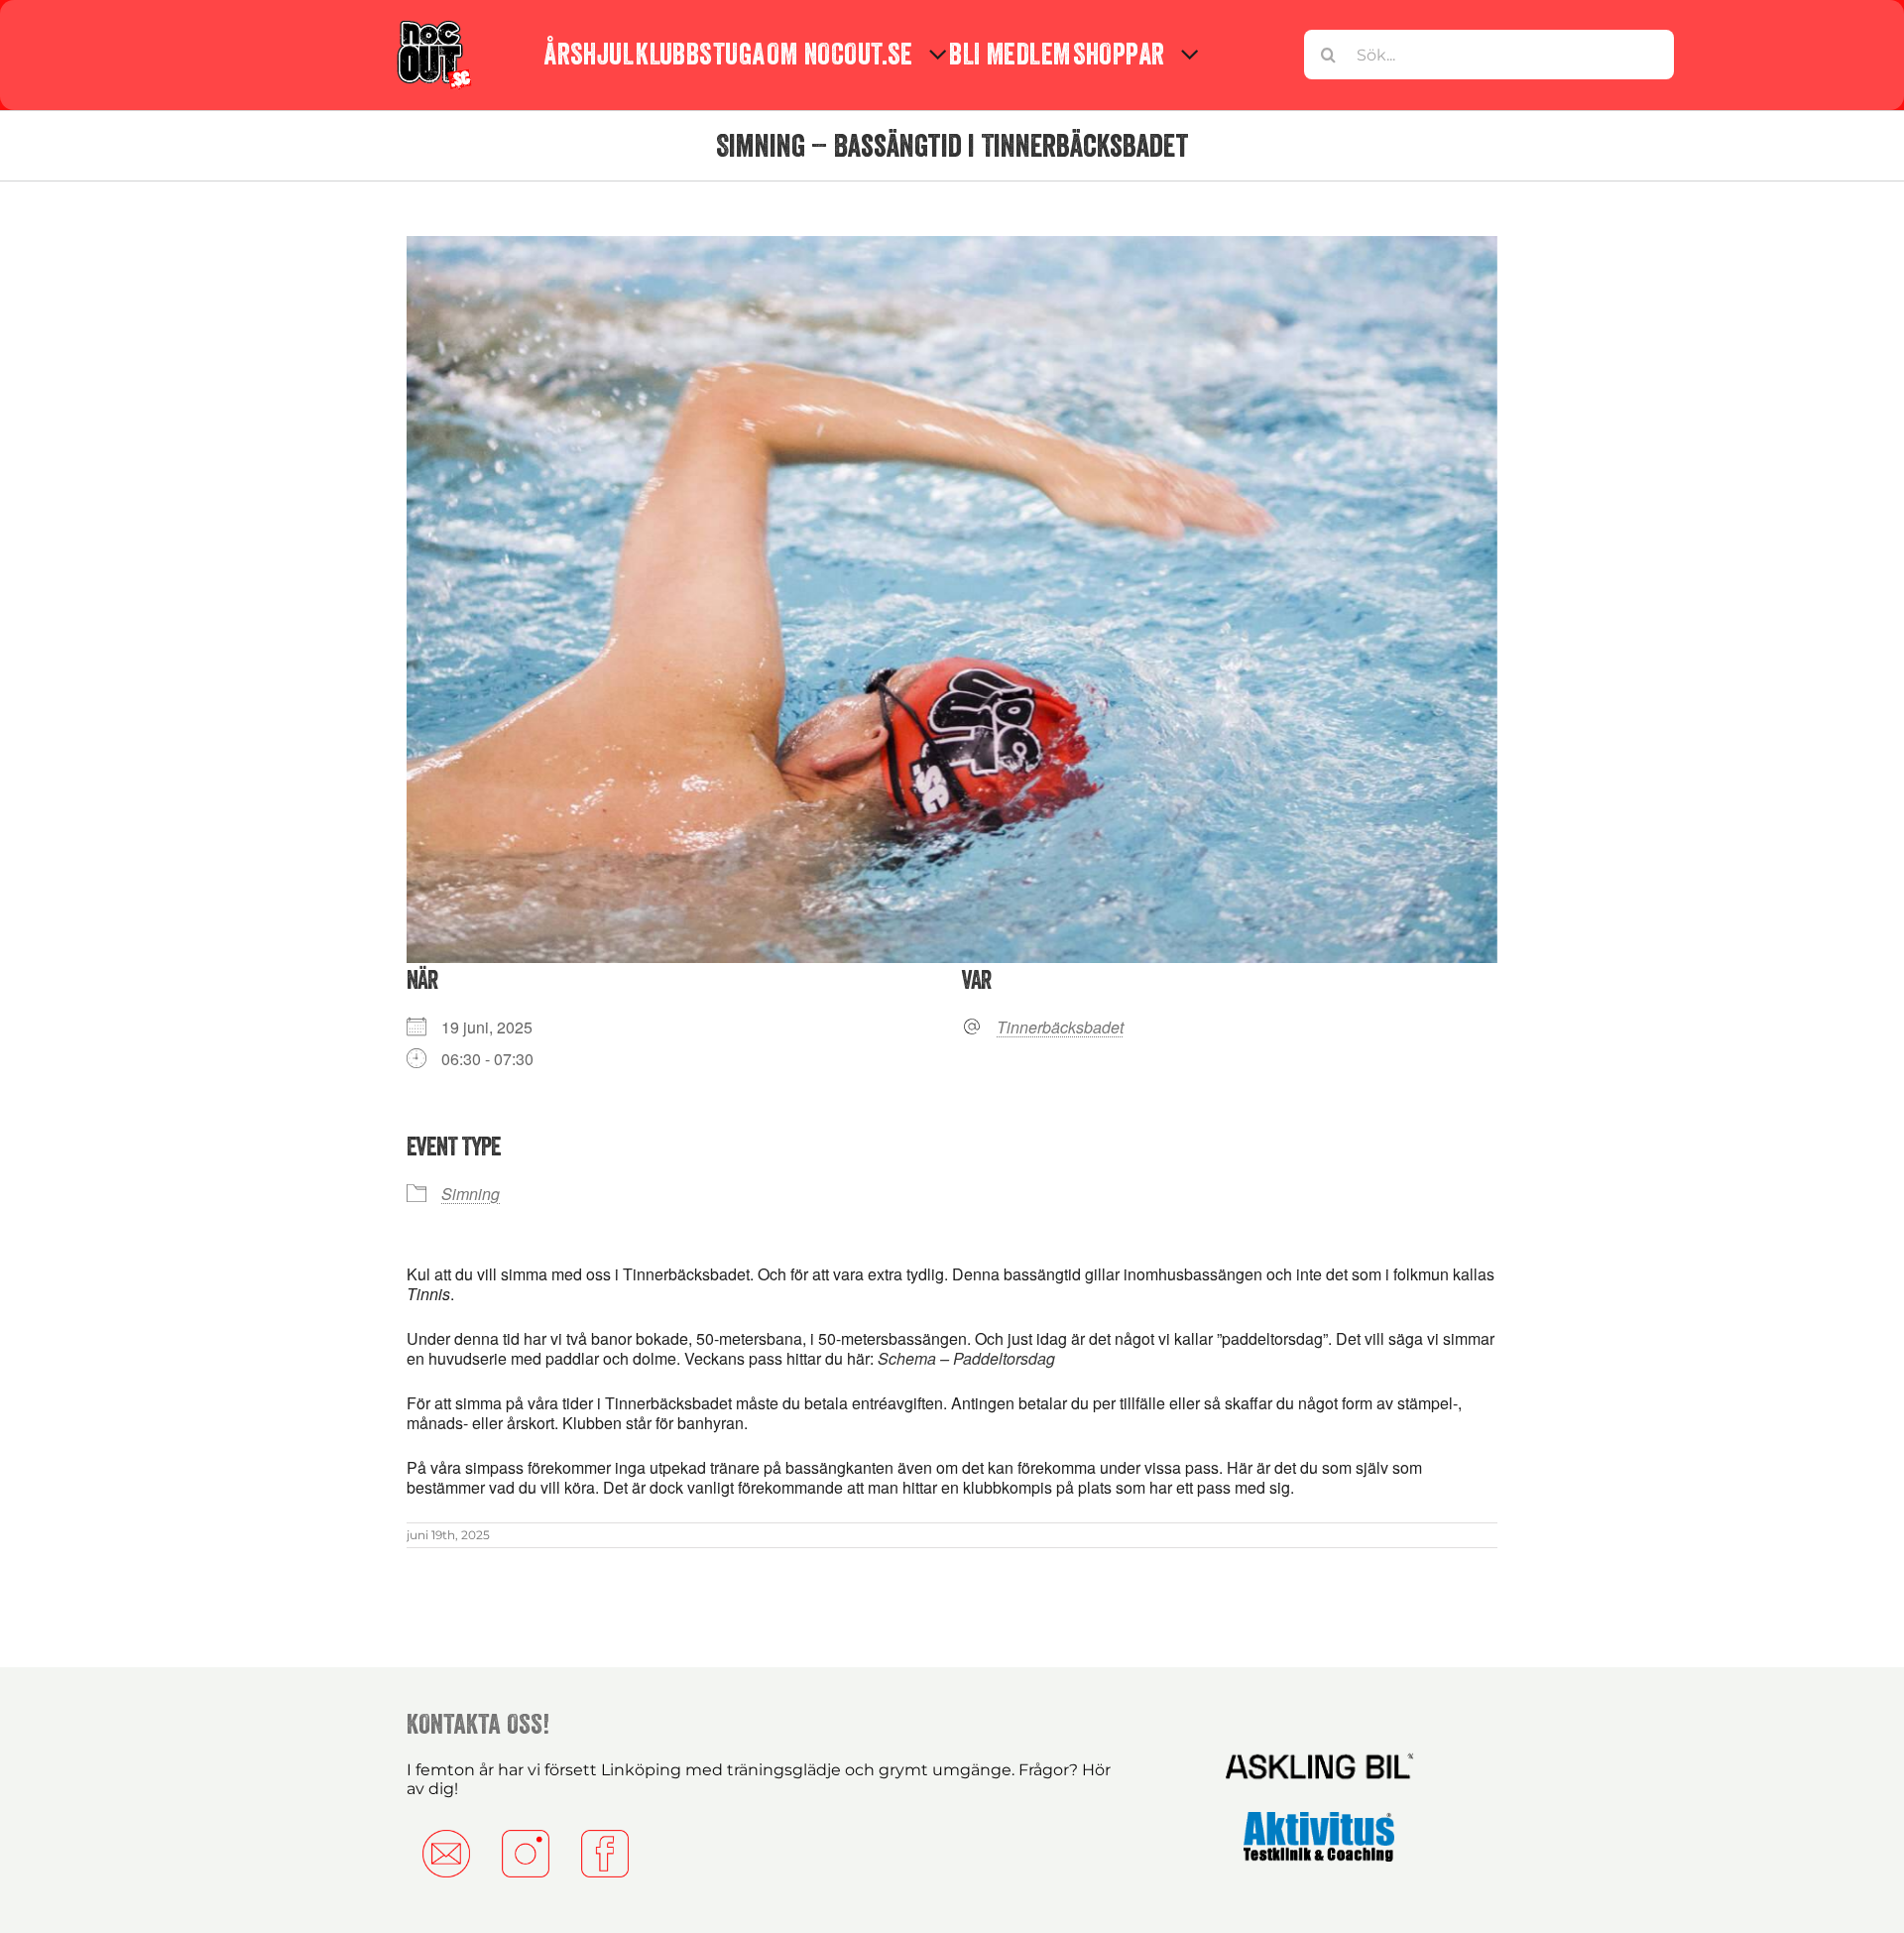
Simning (471, 1194)
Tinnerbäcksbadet (1060, 1027)
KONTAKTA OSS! (478, 1724)
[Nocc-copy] (433, 23)
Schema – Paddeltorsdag (966, 1358)
